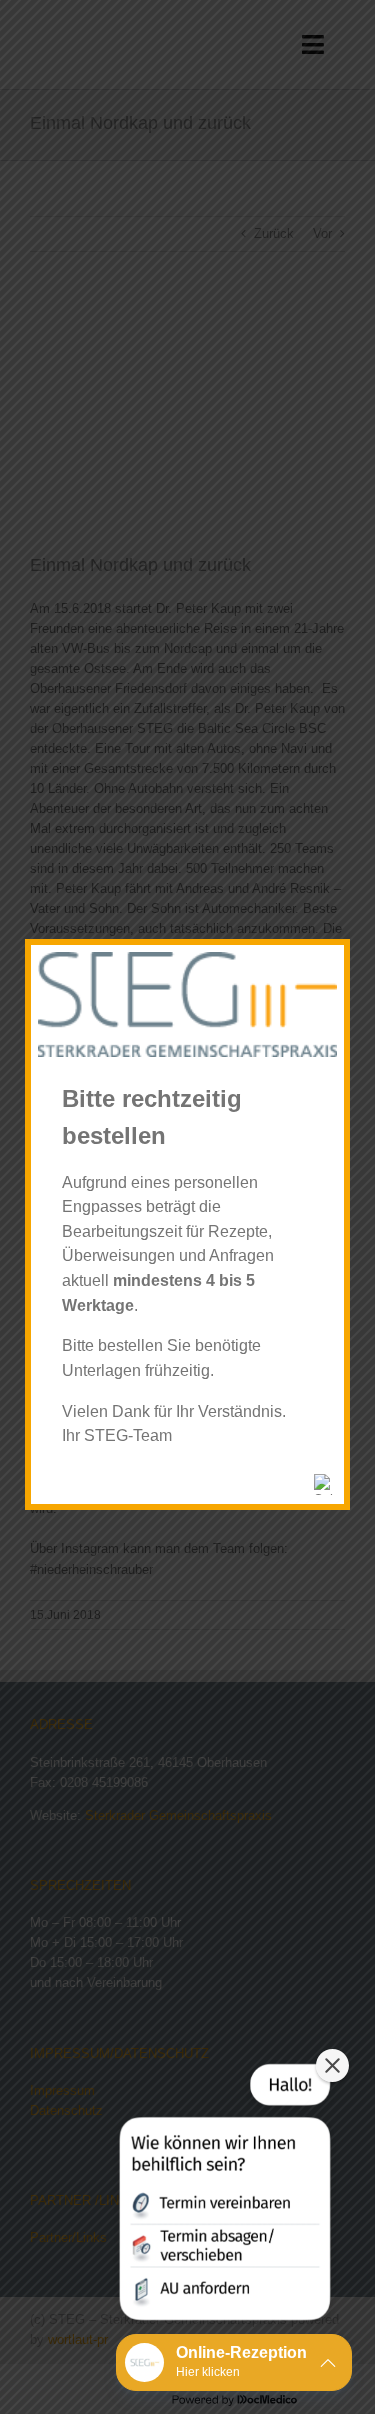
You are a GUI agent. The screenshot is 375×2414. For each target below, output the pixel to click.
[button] (223, 2196)
